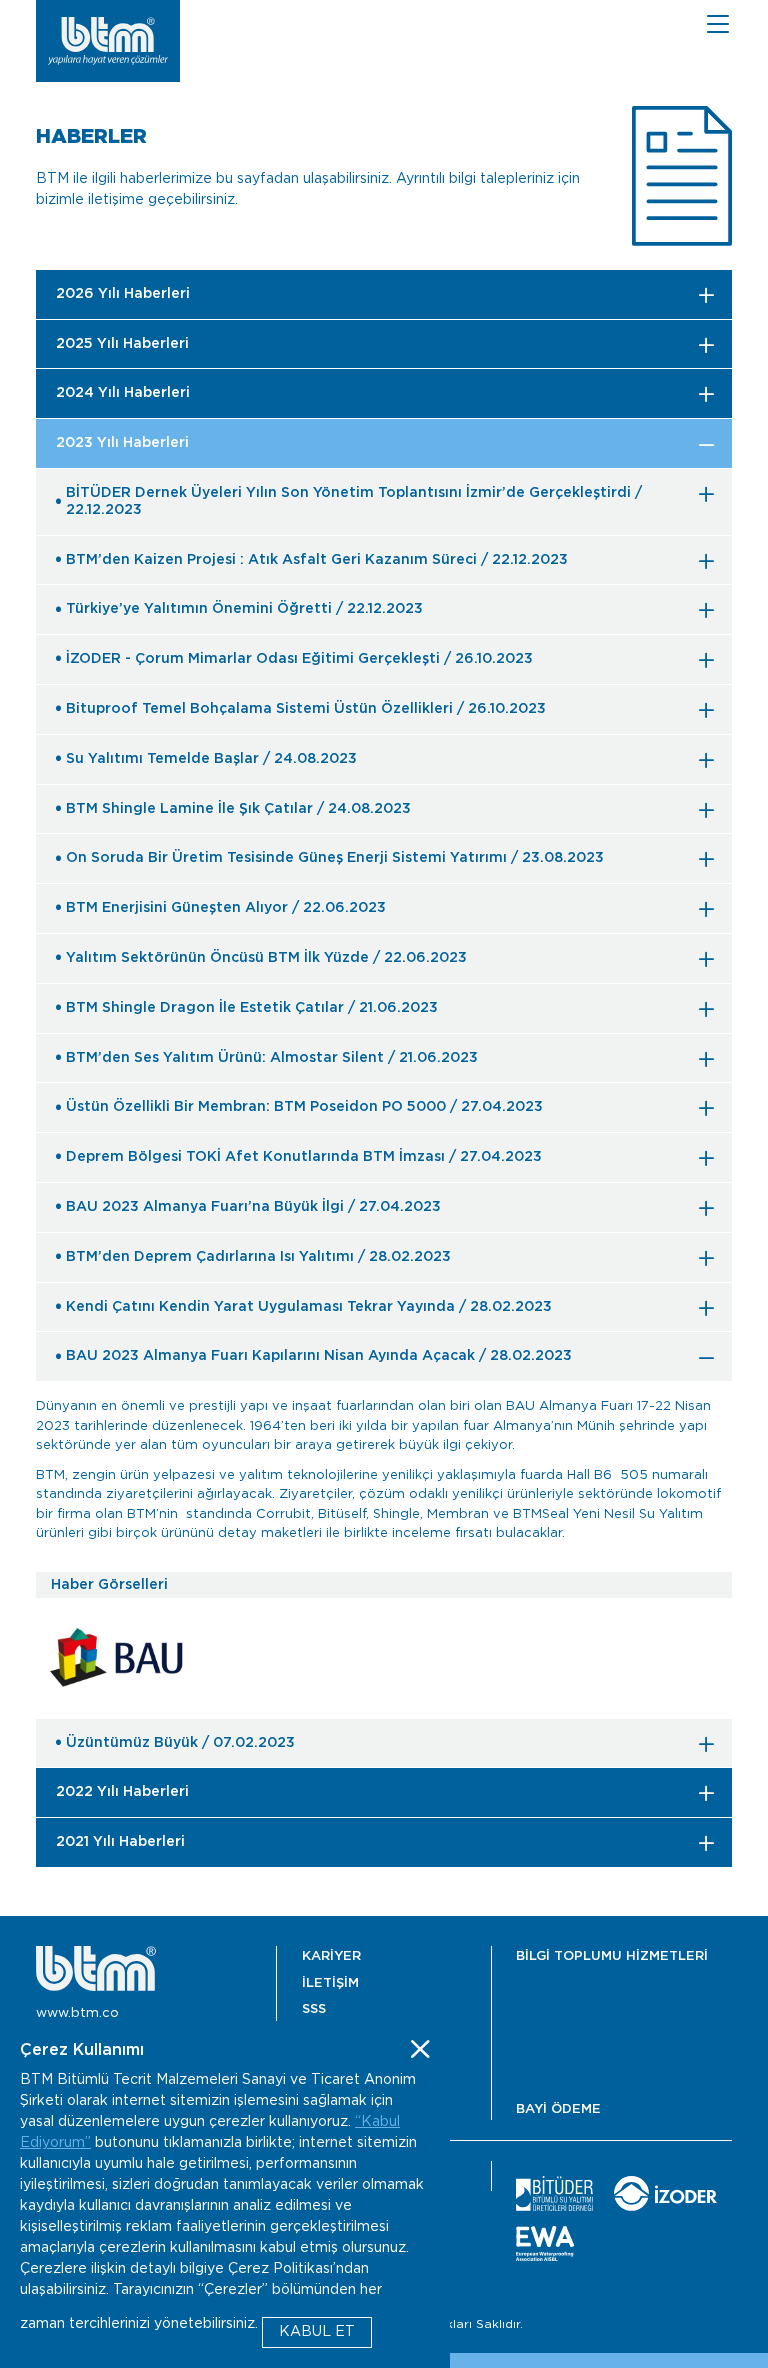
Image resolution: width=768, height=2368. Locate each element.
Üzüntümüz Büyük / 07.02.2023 (180, 1743)
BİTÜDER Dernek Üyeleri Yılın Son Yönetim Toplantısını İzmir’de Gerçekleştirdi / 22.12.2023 (354, 501)
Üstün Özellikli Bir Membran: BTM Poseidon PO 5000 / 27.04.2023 (304, 1107)
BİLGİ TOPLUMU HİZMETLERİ (612, 1956)
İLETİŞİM (330, 1983)
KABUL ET (317, 2332)
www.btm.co (77, 2013)
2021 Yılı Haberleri (120, 1842)
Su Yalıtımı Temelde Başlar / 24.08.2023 (211, 759)
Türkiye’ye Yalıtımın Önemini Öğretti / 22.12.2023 (244, 609)
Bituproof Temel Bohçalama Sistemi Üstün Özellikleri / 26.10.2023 (306, 709)
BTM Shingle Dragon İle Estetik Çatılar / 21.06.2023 (252, 1008)
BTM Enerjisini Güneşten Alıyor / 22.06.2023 (226, 908)
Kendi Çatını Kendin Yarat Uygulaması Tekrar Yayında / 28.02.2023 (309, 1307)
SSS (314, 2009)
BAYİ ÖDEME (558, 2109)
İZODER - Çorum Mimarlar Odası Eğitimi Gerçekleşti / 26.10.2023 (299, 659)
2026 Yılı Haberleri (123, 294)
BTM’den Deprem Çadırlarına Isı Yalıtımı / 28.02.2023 (258, 1257)
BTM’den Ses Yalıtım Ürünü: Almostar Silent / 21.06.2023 (272, 1058)
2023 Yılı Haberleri (122, 443)
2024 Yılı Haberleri (123, 393)
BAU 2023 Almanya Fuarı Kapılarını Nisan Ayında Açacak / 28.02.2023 (319, 1356)
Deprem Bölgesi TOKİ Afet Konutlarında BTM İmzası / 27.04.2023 (304, 1157)
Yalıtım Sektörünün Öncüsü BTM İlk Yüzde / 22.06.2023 (266, 958)
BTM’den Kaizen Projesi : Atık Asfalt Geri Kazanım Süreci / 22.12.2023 (317, 560)
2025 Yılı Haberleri (122, 344)
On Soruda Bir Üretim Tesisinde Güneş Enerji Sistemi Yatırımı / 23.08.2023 (335, 858)
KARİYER (331, 1956)
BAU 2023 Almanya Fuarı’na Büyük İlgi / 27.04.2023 (253, 1207)
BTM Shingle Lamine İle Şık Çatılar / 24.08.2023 (238, 809)
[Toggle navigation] (718, 23)
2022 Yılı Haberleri (122, 1792)
